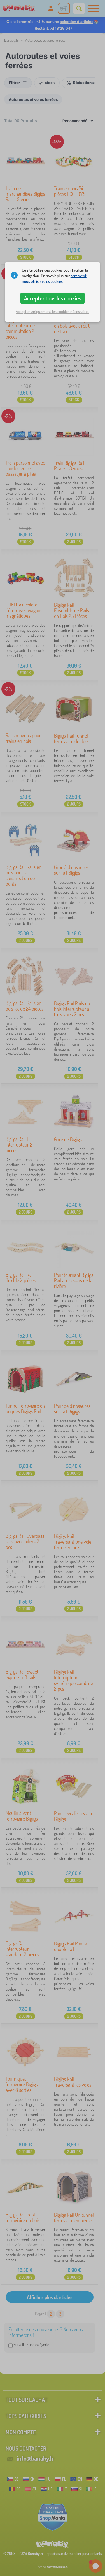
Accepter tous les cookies (53, 298)
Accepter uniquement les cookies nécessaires (53, 312)
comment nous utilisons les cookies (54, 278)
